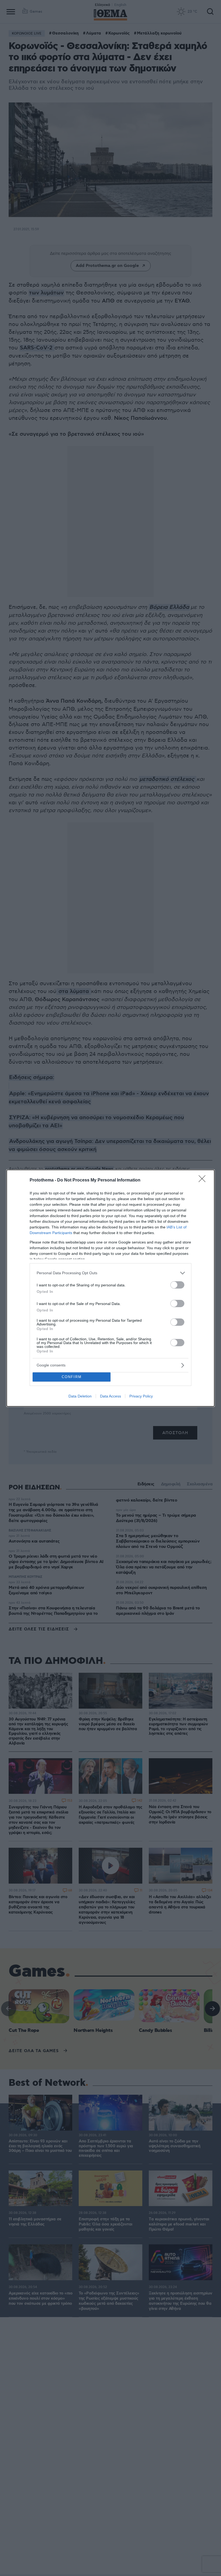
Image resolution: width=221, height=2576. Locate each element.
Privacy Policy (141, 1396)
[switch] (177, 1285)
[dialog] (110, 1288)
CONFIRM (72, 1377)
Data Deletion (80, 1396)
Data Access (110, 1396)
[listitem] (110, 1273)
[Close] (204, 1180)
